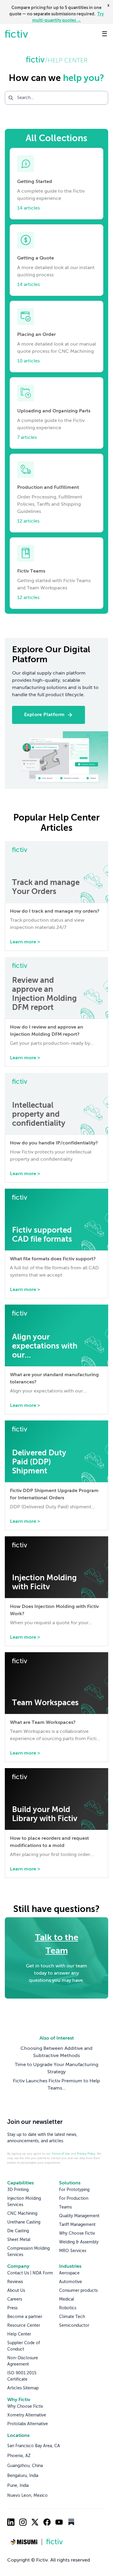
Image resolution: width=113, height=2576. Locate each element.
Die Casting (18, 2231)
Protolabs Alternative (28, 2424)
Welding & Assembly (79, 2242)
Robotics (68, 2308)
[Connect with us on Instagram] (23, 2522)
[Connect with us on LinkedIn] (11, 2522)
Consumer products (78, 2291)
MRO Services (73, 2251)
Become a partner (25, 2317)
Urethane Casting (24, 2222)
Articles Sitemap (23, 2388)
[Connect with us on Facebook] (47, 2522)
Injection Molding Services (24, 2202)
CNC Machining (22, 2214)
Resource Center (24, 2326)
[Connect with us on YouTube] (59, 2522)
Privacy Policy (86, 2154)
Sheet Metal (19, 2240)
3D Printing (18, 2190)
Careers (15, 2299)
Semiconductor (74, 2326)
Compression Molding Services (28, 2252)
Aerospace (69, 2273)
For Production (74, 2199)
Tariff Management (77, 2225)
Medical (67, 2299)
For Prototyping (74, 2190)
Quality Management (79, 2216)
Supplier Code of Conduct (24, 2346)
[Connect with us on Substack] (71, 2522)
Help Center (19, 2334)
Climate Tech (72, 2317)
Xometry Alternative (27, 2415)
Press (12, 2308)
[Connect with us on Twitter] (35, 2522)
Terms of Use (61, 2154)
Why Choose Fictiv (77, 2233)
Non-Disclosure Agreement (23, 2361)
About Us (16, 2291)
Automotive (71, 2282)
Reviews (15, 2282)
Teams (65, 2207)
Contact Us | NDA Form (30, 2273)
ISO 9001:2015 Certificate (22, 2376)
